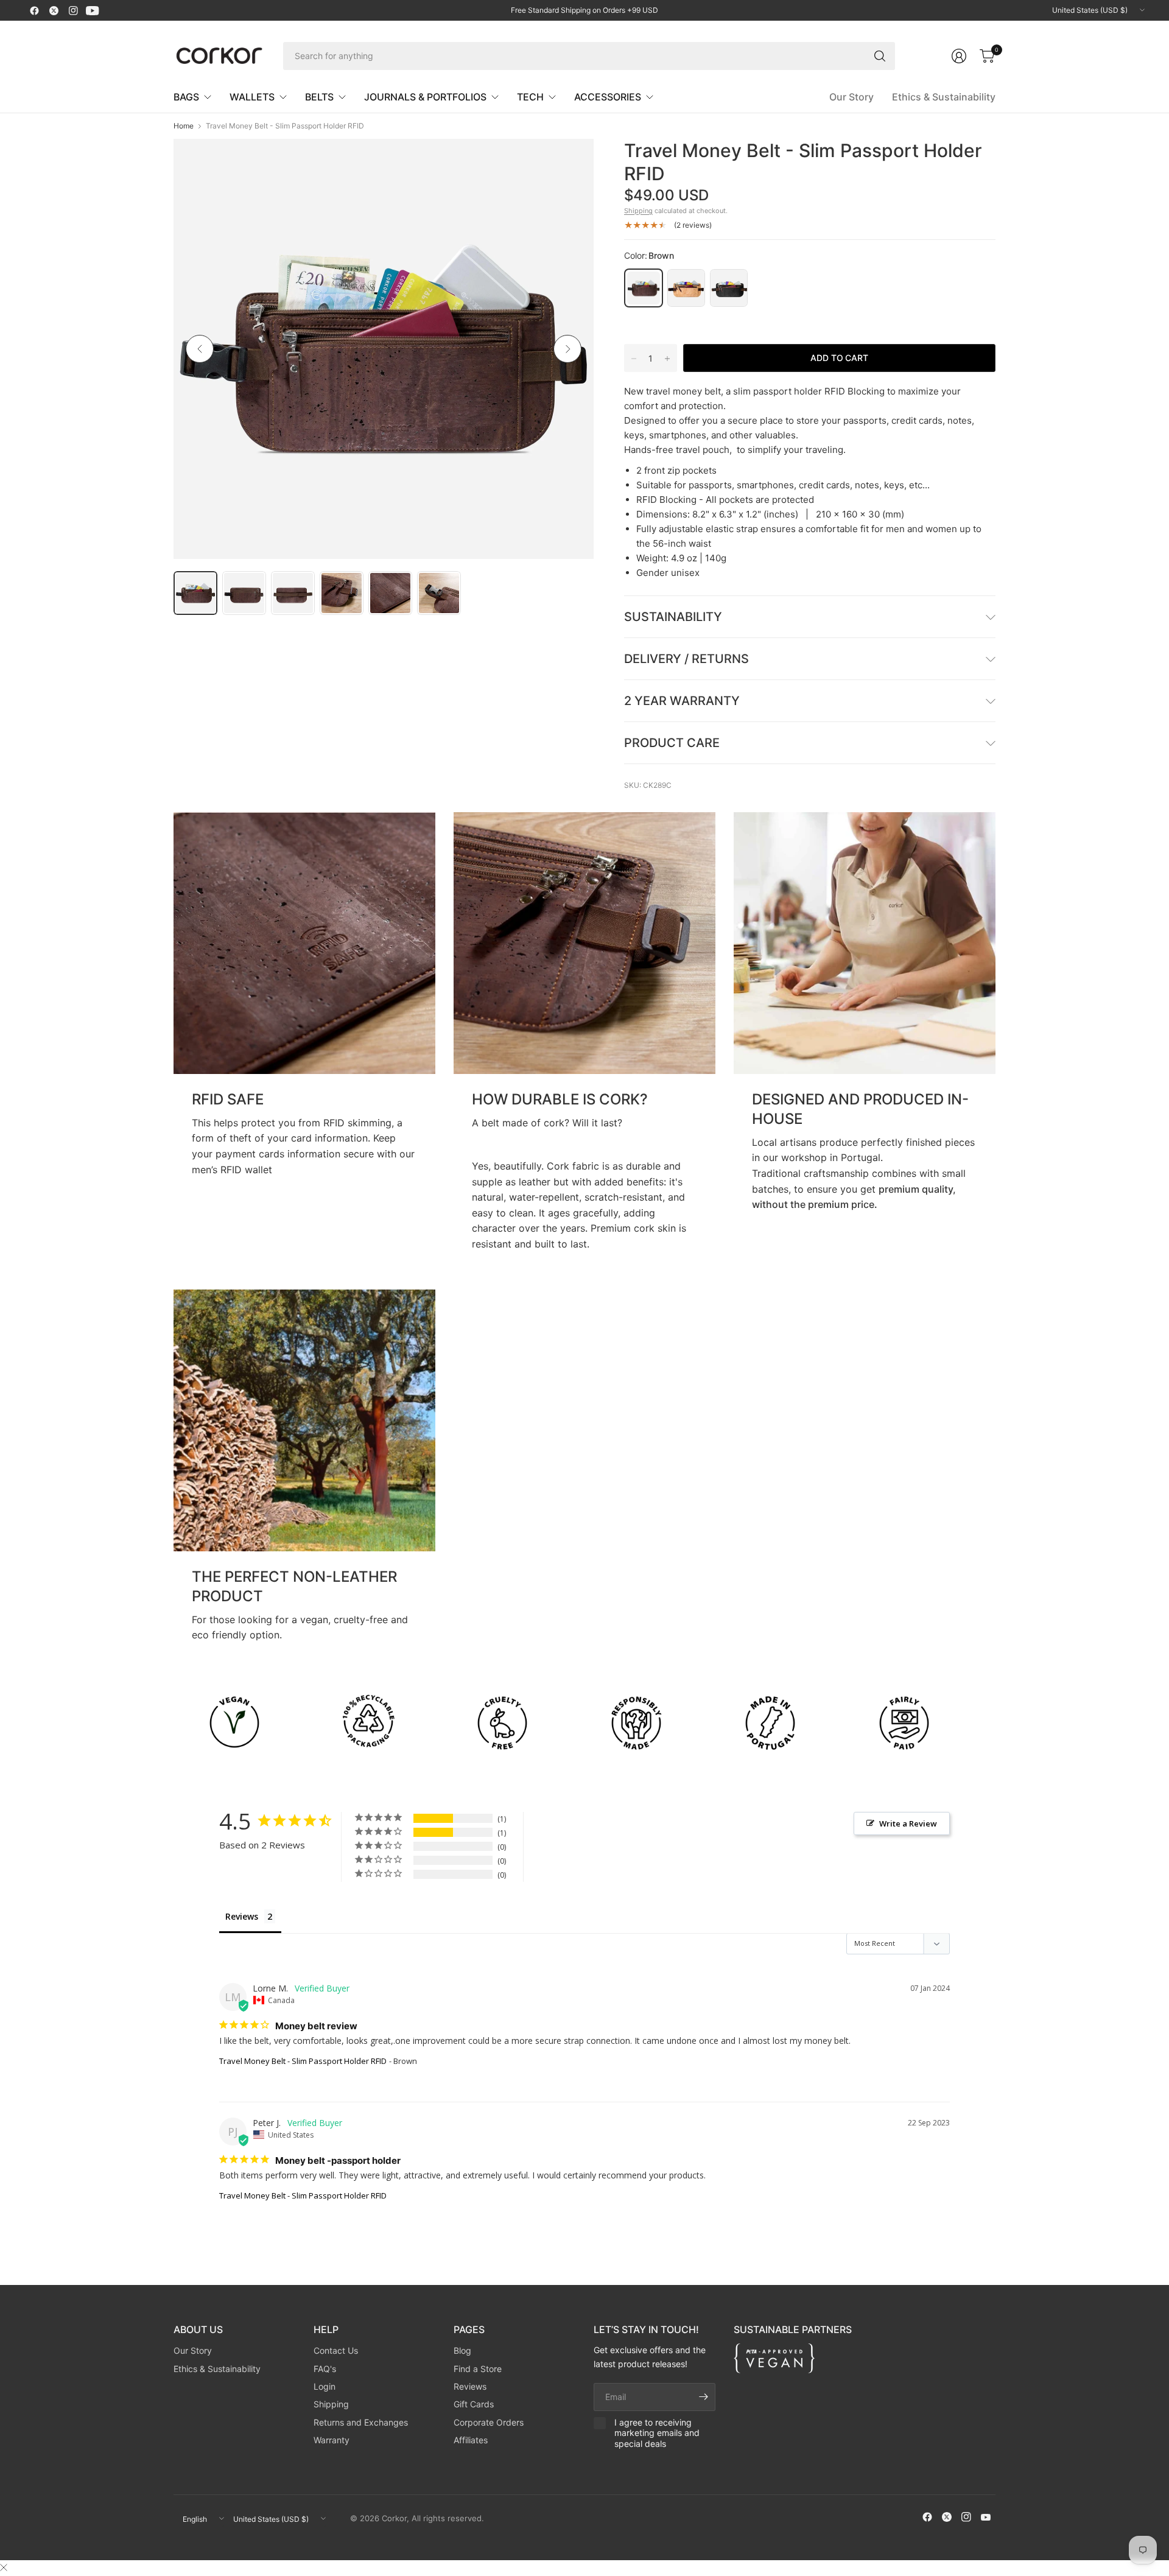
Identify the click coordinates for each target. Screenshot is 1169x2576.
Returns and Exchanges (361, 2422)
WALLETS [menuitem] (252, 97)
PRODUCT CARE (672, 743)
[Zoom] (570, 162)
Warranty (332, 2440)
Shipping (638, 211)
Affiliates (471, 2440)
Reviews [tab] (242, 1916)
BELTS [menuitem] (319, 97)
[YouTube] (93, 10)
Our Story (851, 97)
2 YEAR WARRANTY (682, 701)
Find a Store (478, 2369)
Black (729, 288)
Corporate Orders (489, 2422)
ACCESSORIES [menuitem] (608, 97)
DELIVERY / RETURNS (686, 659)
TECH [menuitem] (530, 97)
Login (325, 2386)
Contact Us (336, 2350)
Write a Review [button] (908, 1823)
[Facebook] (34, 10)
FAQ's (325, 2369)
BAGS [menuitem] (186, 97)
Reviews (470, 2386)
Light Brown (686, 288)
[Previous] (200, 349)
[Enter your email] (703, 2397)
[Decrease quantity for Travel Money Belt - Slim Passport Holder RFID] (634, 359)
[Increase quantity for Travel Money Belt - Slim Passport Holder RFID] (667, 359)
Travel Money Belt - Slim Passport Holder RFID (303, 2061)
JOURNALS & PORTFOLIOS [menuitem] (425, 97)
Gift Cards (474, 2404)
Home (184, 126)
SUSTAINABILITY (673, 617)
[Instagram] (73, 10)
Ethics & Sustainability (944, 97)
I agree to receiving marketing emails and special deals (657, 2433)
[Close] (4, 2567)
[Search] (880, 56)
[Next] (567, 349)
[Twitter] (54, 10)
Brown (644, 288)
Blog (462, 2350)
